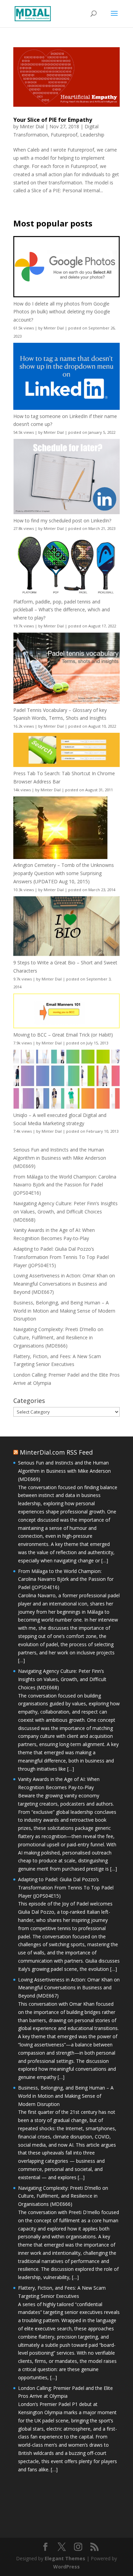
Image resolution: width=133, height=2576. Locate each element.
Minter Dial (32, 126)
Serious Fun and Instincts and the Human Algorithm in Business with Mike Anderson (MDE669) (60, 1158)
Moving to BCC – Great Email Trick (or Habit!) (63, 1035)
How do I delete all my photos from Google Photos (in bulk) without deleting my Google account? (62, 312)
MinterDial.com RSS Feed (56, 1452)
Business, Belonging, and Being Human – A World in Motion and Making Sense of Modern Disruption (64, 1311)
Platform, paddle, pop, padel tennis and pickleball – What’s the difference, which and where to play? (62, 610)
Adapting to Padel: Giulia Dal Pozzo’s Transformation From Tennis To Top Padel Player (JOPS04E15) (61, 1257)
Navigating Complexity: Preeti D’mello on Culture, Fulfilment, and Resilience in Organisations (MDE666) (58, 1337)
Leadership (92, 135)
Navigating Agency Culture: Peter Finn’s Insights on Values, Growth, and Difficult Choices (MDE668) (65, 1212)
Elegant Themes (65, 2558)
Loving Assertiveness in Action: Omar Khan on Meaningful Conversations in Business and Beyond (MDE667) (64, 1284)
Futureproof (64, 135)
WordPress (66, 2567)
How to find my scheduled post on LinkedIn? (62, 521)
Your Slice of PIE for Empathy (53, 120)
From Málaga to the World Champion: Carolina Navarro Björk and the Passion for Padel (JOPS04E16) (65, 1185)
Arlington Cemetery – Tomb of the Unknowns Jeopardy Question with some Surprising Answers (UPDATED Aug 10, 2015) (64, 873)
